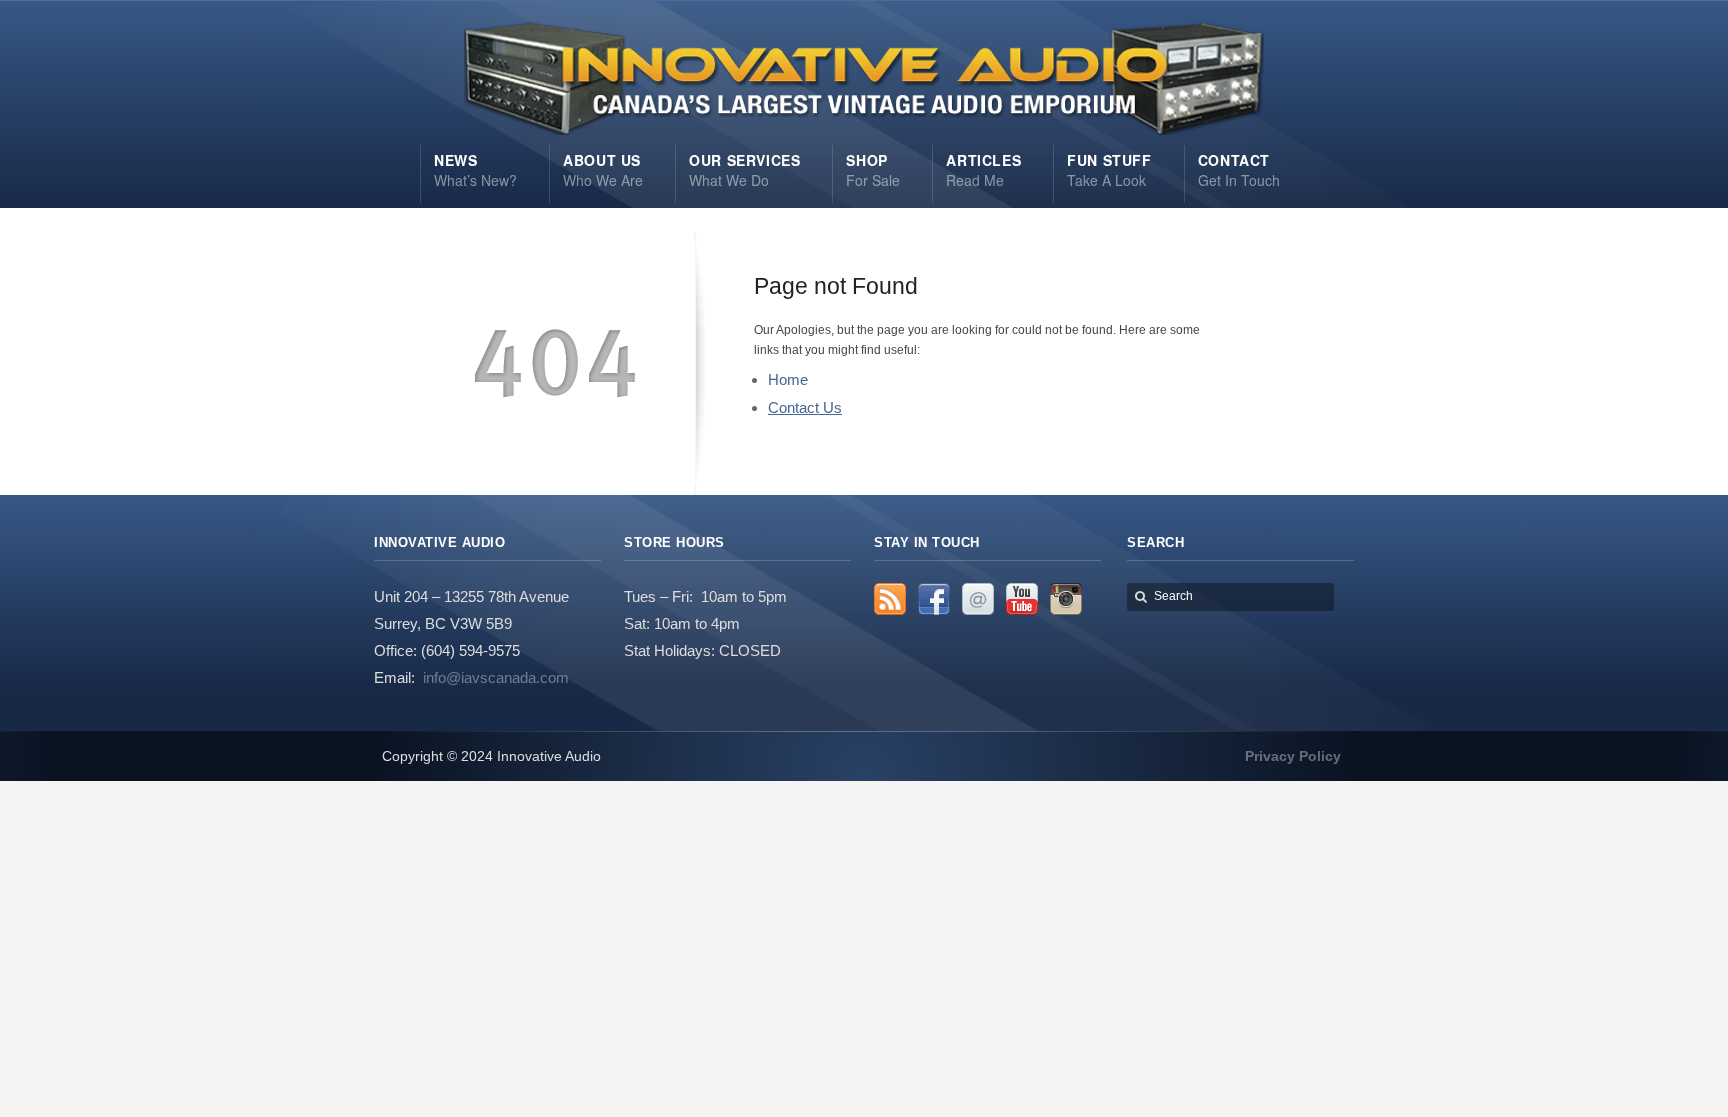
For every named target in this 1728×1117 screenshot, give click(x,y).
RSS (890, 599)
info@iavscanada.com (496, 677)
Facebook (934, 599)
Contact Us (805, 407)
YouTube (1022, 599)
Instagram (1066, 599)
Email (978, 599)
